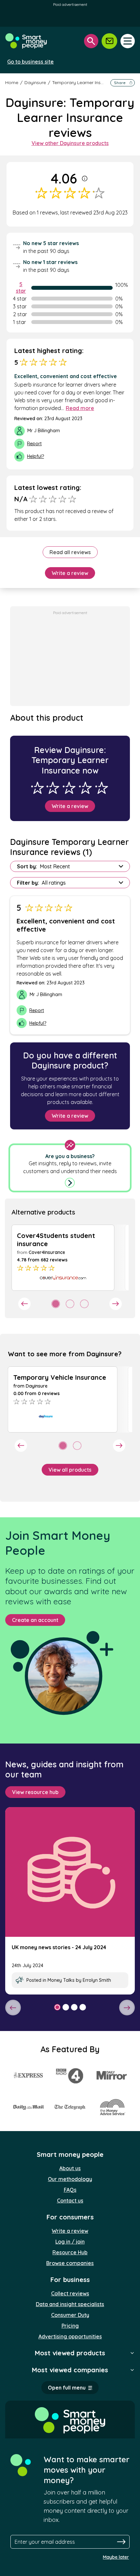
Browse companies (70, 2263)
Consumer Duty (70, 2315)
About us (70, 2168)
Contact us (70, 2201)
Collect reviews (70, 2293)
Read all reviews (70, 552)
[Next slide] (116, 1304)
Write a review (70, 573)
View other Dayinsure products (70, 143)
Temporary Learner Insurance (84, 82)
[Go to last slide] (24, 1304)
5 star (21, 287)
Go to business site (30, 62)
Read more (80, 408)
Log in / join (70, 2242)
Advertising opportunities (70, 2336)
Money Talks (61, 1980)
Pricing (70, 2326)
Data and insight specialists (70, 2304)
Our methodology (70, 2179)
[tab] (56, 1304)
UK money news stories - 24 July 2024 (59, 1947)
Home (12, 82)
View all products (70, 1470)
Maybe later (116, 2557)
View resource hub (35, 1792)
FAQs (70, 2190)
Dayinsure (35, 82)
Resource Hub (70, 2252)
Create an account (35, 1620)
